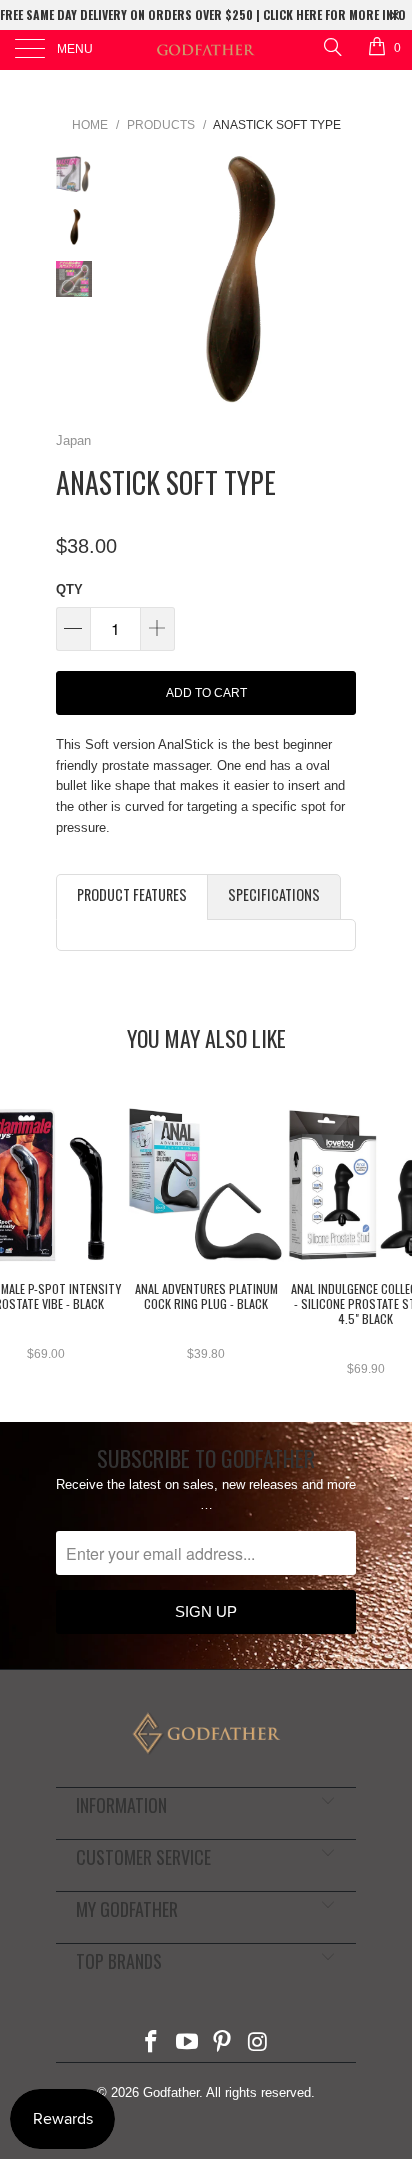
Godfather (171, 2092)
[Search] (331, 46)
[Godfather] (206, 50)
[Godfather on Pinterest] (223, 2043)
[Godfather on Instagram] (259, 2043)
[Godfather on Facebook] (152, 2043)
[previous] (126, 280)
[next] (337, 280)
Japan (73, 440)
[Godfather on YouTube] (187, 2043)
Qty (69, 589)
